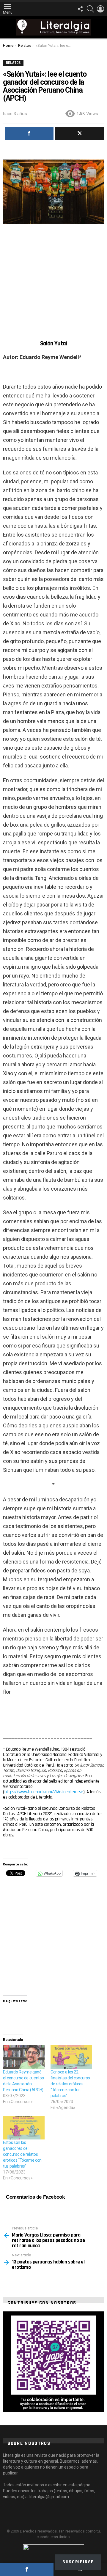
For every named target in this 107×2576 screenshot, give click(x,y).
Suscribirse (78, 2562)
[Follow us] (80, 9)
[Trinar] (80, 133)
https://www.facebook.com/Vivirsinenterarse (44, 1792)
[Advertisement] (53, 277)
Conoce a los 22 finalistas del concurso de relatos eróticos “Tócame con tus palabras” (70, 2084)
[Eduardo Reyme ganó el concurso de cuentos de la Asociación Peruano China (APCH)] (24, 2057)
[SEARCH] (90, 9)
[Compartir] (27, 2569)
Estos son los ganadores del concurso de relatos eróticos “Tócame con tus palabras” (22, 2154)
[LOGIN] (100, 9)
